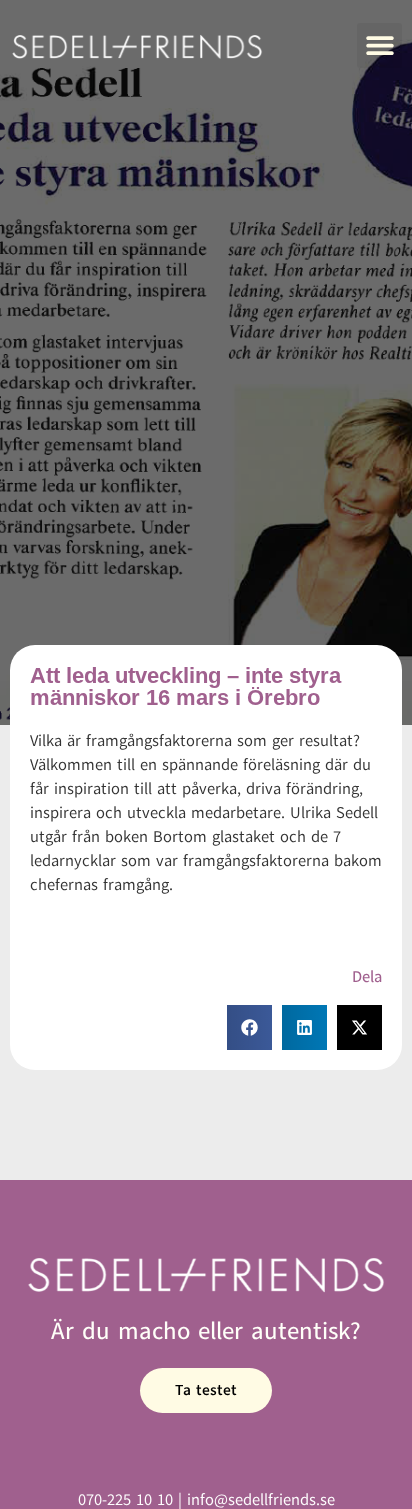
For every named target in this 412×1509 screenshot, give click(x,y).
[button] (379, 45)
